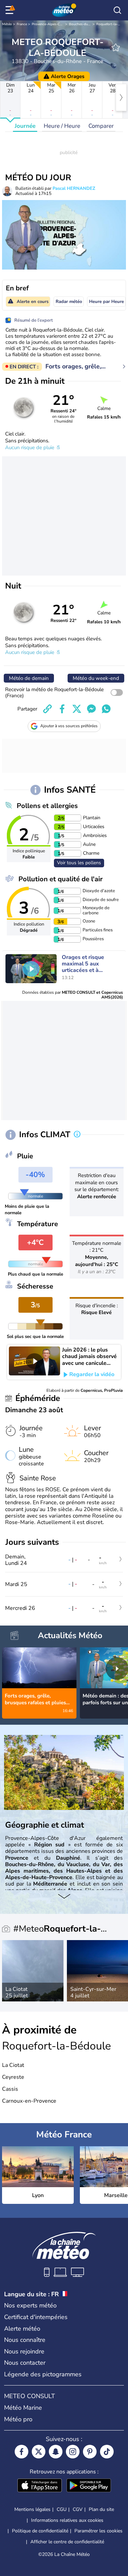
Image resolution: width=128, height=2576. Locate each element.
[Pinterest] (90, 2452)
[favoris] (116, 47)
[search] (117, 10)
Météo (7, 24)
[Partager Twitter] (77, 709)
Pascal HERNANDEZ (74, 188)
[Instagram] (73, 2452)
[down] (64, 1897)
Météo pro (18, 2419)
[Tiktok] (107, 2452)
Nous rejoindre (24, 2351)
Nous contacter (25, 2363)
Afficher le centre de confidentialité (67, 2542)
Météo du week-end (96, 678)
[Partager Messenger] (91, 709)
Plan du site (101, 2509)
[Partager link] (47, 709)
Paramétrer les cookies (98, 2531)
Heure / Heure (62, 126)
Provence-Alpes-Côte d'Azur (54, 24)
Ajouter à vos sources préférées (69, 726)
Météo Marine (23, 2408)
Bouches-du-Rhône (84, 24)
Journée (25, 126)
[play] (31, 969)
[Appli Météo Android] (89, 2486)
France (22, 24)
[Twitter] (39, 2452)
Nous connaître (25, 2340)
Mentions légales (32, 2509)
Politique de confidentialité (40, 2531)
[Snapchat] (56, 2452)
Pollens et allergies (47, 806)
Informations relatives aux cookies (67, 2520)
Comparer (101, 126)
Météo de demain (29, 678)
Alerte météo (22, 2329)
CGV (78, 2509)
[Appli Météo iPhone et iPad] (40, 2486)
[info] (77, 1135)
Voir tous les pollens (79, 863)
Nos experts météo (30, 2305)
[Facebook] (22, 2452)
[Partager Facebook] (62, 709)
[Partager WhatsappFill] (106, 709)
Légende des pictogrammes (43, 2374)
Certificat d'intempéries (36, 2317)
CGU (62, 2509)
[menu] (11, 10)
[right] (121, 97)
